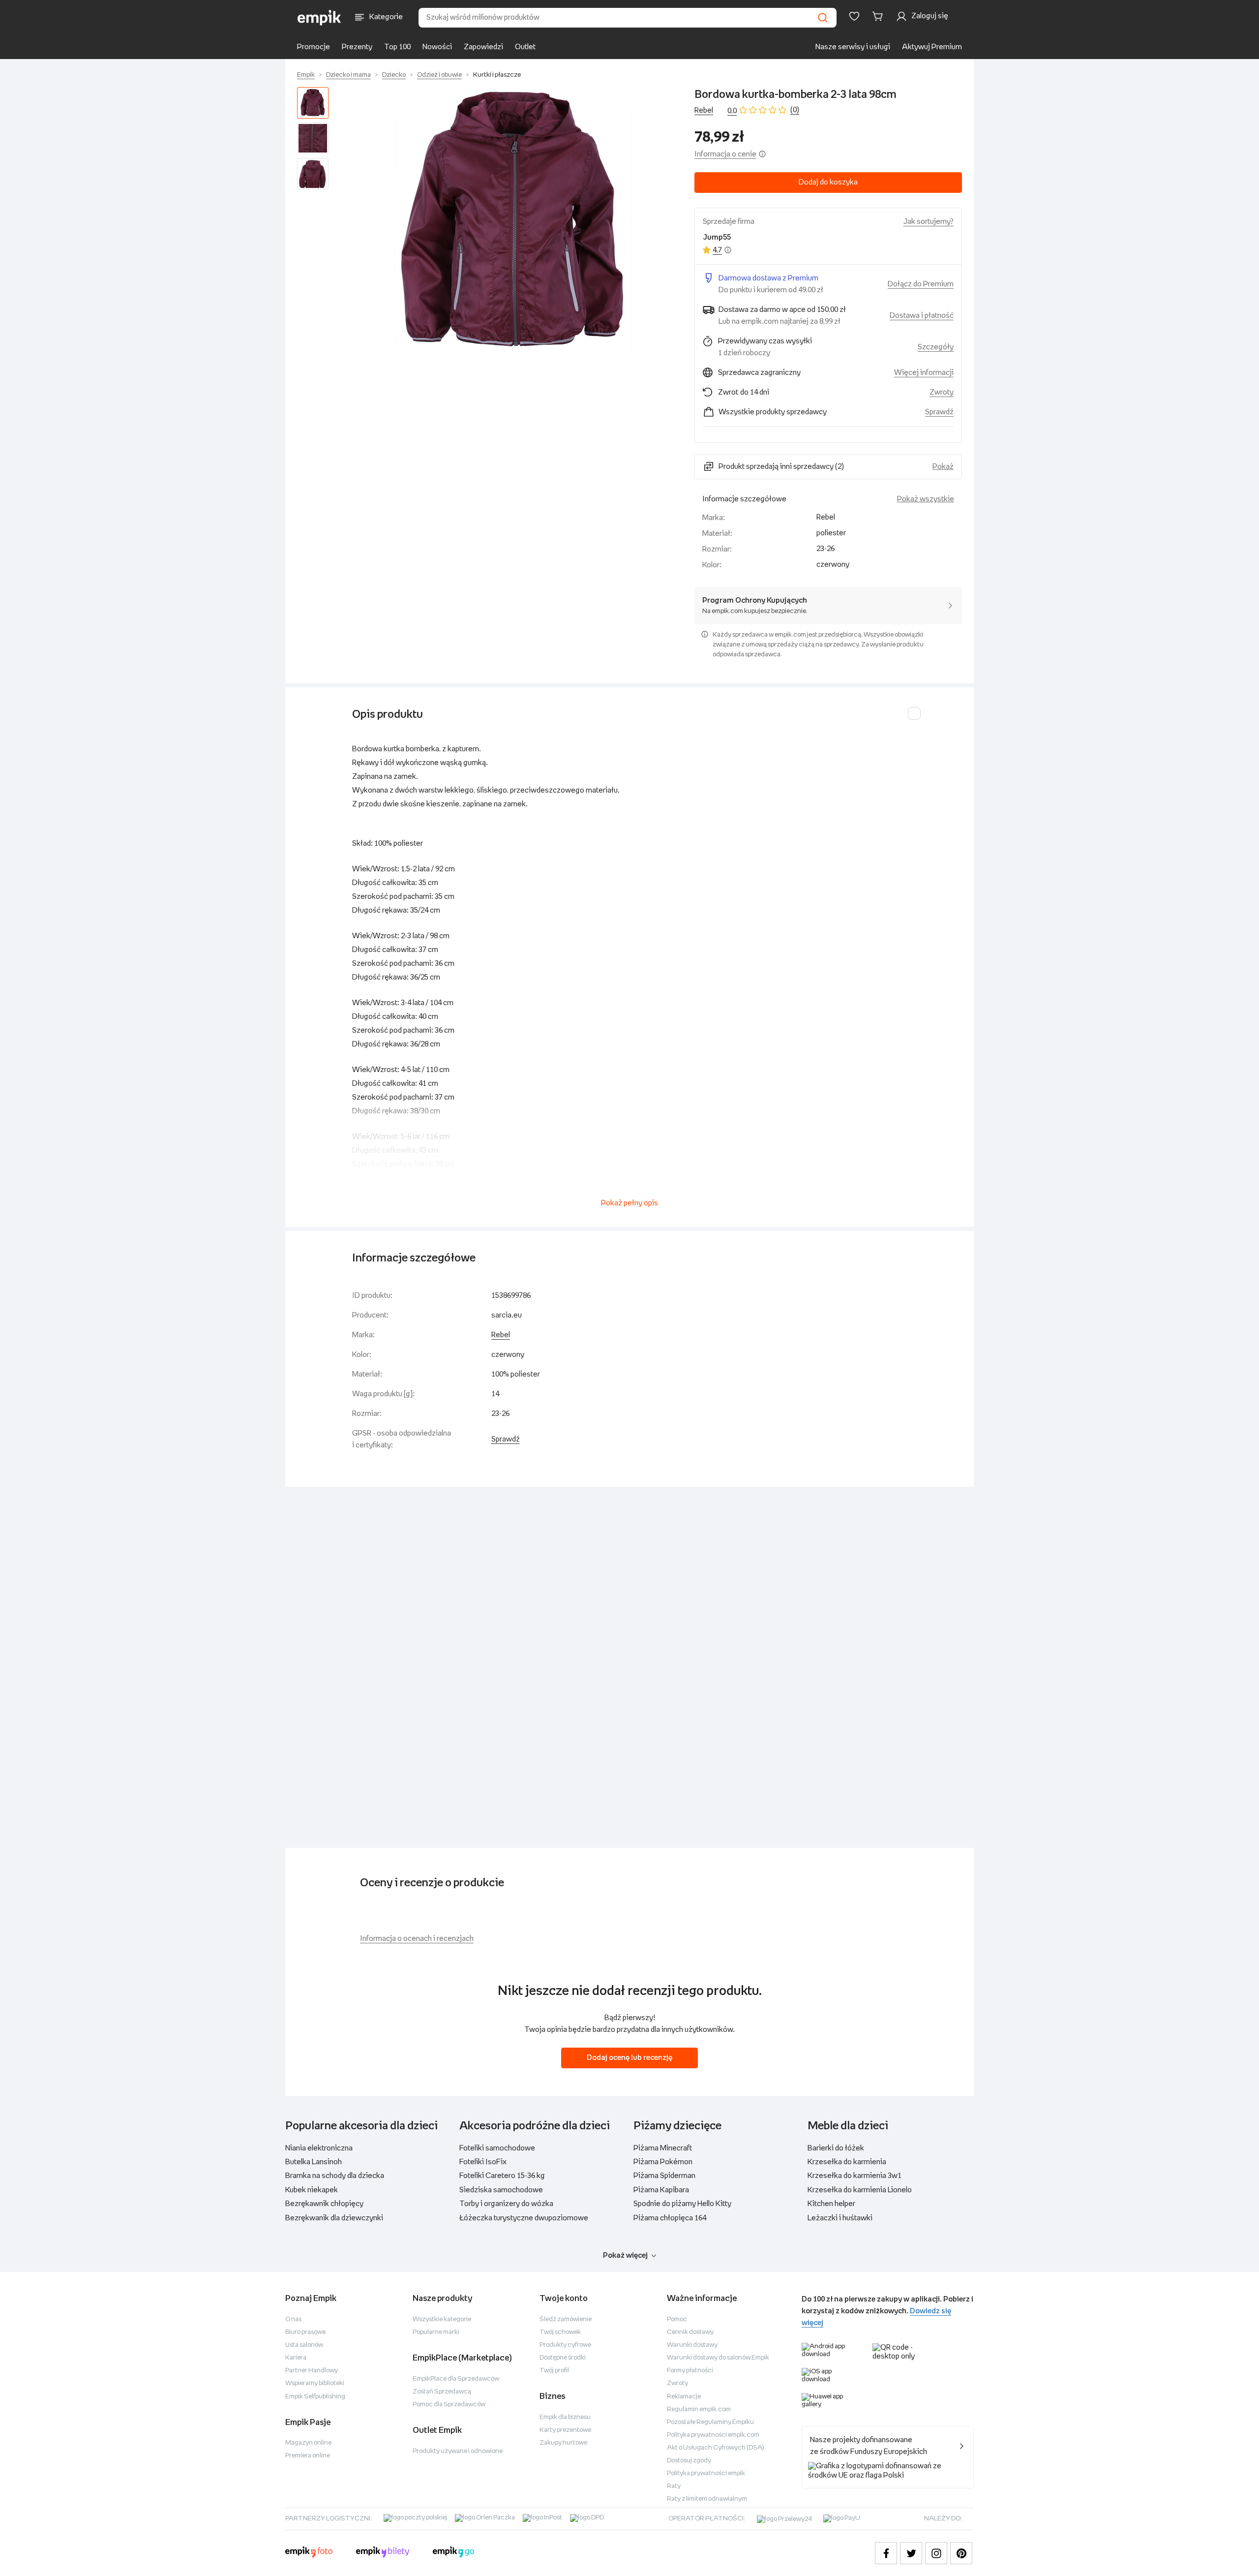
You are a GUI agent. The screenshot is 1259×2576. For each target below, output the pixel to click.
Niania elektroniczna (319, 2148)
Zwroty (677, 2383)
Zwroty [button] (942, 392)
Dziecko (394, 75)
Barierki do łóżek (836, 2148)
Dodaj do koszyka (828, 182)
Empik (306, 75)
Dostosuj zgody (689, 2461)
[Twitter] (911, 2553)
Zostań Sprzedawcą (442, 2392)
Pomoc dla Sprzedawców (449, 2405)
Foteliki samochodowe (497, 2148)
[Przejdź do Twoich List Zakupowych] (854, 16)
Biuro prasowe (305, 2332)
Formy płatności (690, 2371)
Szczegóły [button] (936, 347)
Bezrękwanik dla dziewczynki (334, 2218)
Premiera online (308, 2456)
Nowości (437, 47)
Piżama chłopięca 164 (670, 2218)
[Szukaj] (823, 18)
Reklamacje (684, 2397)
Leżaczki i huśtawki (840, 2218)
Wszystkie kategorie (442, 2319)
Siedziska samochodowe (501, 2190)
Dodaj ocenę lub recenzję (629, 2058)
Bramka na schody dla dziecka (335, 2176)
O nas (293, 2319)
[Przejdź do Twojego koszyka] (879, 16)
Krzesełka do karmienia (847, 2162)
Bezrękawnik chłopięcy (324, 2204)
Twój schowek (560, 2332)
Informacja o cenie (725, 154)
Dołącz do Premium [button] (921, 284)
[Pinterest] (961, 2553)
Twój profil (554, 2371)
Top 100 (397, 47)
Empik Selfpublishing (315, 2397)
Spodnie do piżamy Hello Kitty (682, 2204)
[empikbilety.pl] (383, 2553)
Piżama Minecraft (663, 2148)
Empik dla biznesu (565, 2417)
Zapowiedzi (483, 47)
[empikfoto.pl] (309, 2553)
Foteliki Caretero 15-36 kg (502, 2176)
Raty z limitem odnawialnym (707, 2499)
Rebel (704, 110)
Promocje (314, 47)
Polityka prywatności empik (706, 2473)
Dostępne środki (563, 2358)
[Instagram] (936, 2553)
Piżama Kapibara (661, 2190)
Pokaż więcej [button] (625, 2255)
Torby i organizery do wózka (506, 2204)
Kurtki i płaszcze (497, 75)
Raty (674, 2486)
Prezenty (357, 47)
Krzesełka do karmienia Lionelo (860, 2190)
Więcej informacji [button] (924, 373)
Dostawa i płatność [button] (922, 316)
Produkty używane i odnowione (458, 2451)
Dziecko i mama (348, 75)
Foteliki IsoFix (483, 2162)
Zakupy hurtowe (563, 2443)
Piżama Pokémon (663, 2162)
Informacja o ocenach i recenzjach (417, 1939)
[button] (513, 221)
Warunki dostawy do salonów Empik (718, 2358)
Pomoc (677, 2319)
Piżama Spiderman (664, 2176)
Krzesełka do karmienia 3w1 (854, 2176)
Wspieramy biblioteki (315, 2383)
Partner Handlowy (312, 2371)
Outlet (525, 47)
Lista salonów (304, 2345)
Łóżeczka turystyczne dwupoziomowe (524, 2218)
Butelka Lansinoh (314, 2162)
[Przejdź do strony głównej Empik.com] (319, 18)
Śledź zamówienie (566, 2319)
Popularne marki (436, 2332)
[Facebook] (886, 2553)
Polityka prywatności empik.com (713, 2435)
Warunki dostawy (692, 2345)
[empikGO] (453, 2553)
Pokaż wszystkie (926, 499)
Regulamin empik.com (699, 2409)
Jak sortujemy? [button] (929, 222)
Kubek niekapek (312, 2190)
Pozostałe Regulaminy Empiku (710, 2422)
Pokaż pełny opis (629, 1203)
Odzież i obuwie (439, 75)
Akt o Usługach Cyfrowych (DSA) (716, 2448)
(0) (795, 110)
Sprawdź (939, 412)
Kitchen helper (831, 2204)
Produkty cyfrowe (565, 2345)
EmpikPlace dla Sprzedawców (456, 2379)
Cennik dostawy (690, 2332)
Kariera (296, 2358)
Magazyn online (308, 2443)
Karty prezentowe (565, 2430)
